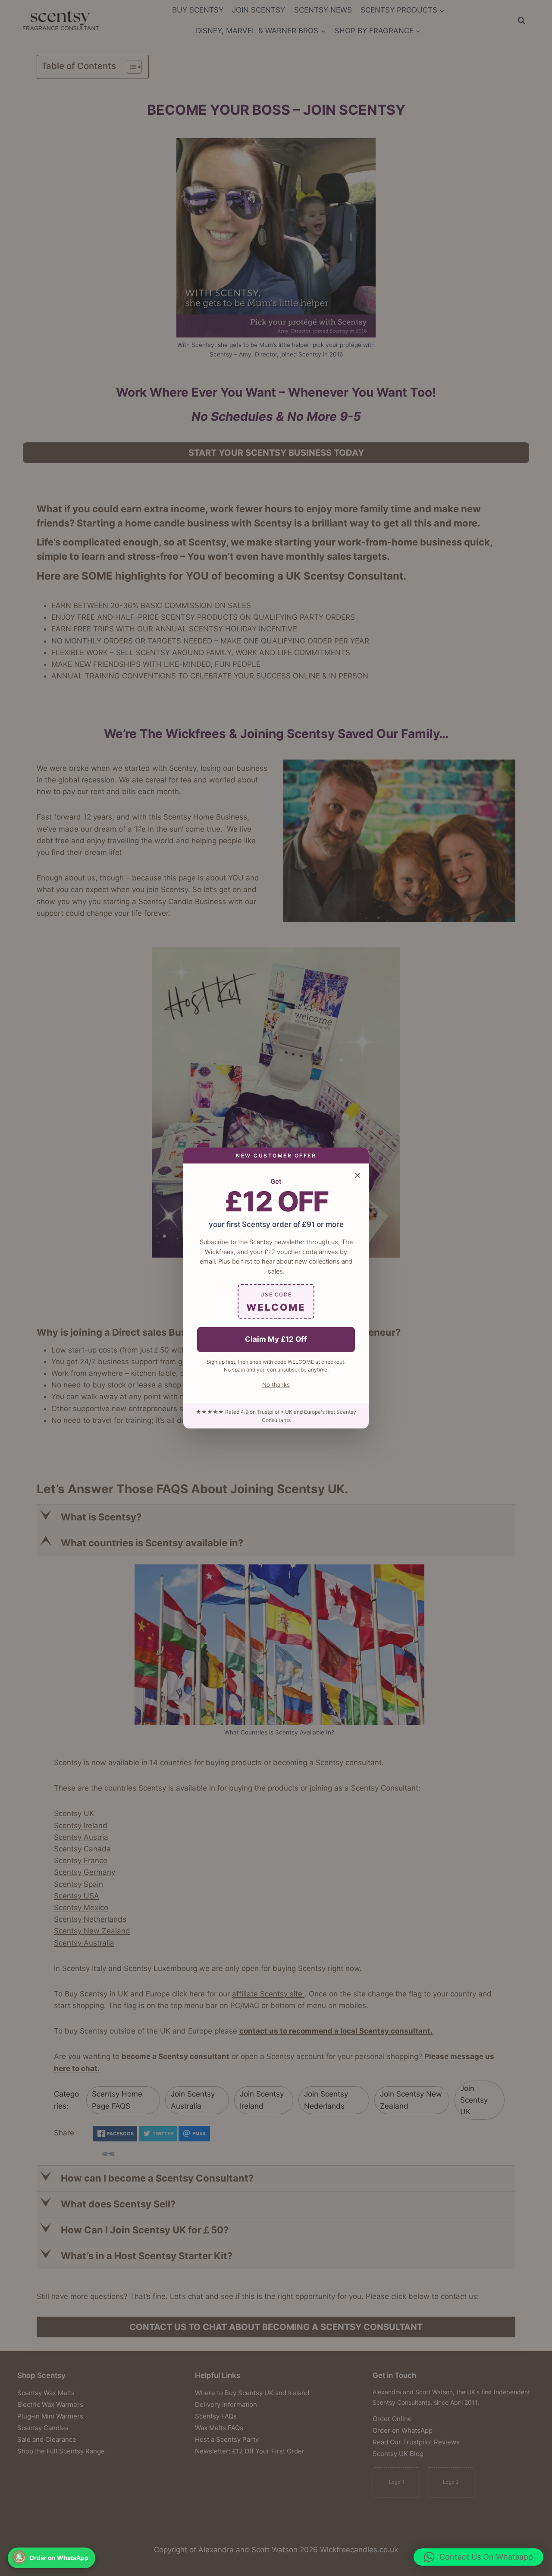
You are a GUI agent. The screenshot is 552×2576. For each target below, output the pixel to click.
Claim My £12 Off (276, 1339)
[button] (478, 2557)
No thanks (276, 1384)
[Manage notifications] (19, 2557)
